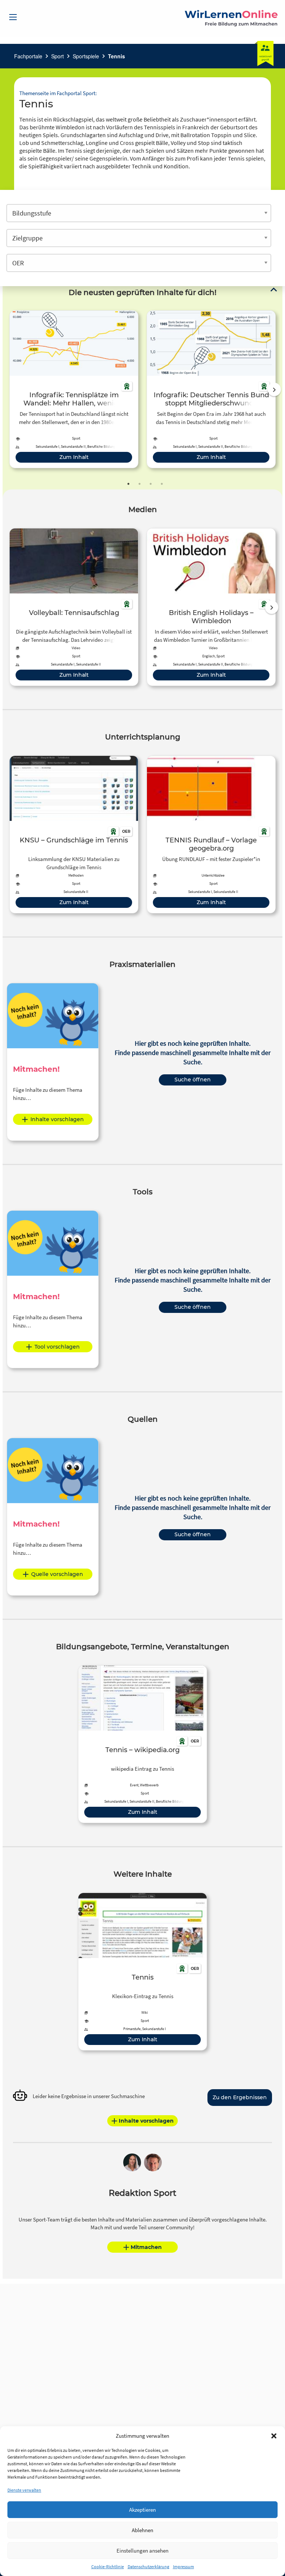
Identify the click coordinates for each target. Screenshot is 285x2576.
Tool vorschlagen (57, 1347)
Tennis (117, 56)
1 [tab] (128, 484)
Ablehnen (142, 2530)
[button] (274, 2436)
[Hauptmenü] (13, 17)
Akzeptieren (142, 2510)
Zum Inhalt (74, 457)
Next (274, 389)
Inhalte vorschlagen (57, 1119)
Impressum (184, 2567)
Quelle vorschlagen (57, 1574)
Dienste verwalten (24, 2490)
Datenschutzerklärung (148, 2567)
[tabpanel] (74, 389)
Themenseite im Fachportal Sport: (58, 93)
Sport (58, 56)
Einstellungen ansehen (142, 2551)
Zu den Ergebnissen (240, 2097)
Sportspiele (86, 56)
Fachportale (28, 56)
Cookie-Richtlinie (108, 2567)
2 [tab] (140, 484)
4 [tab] (162, 484)
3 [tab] (151, 484)
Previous (8, 389)
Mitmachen (146, 2247)
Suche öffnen (193, 1080)
